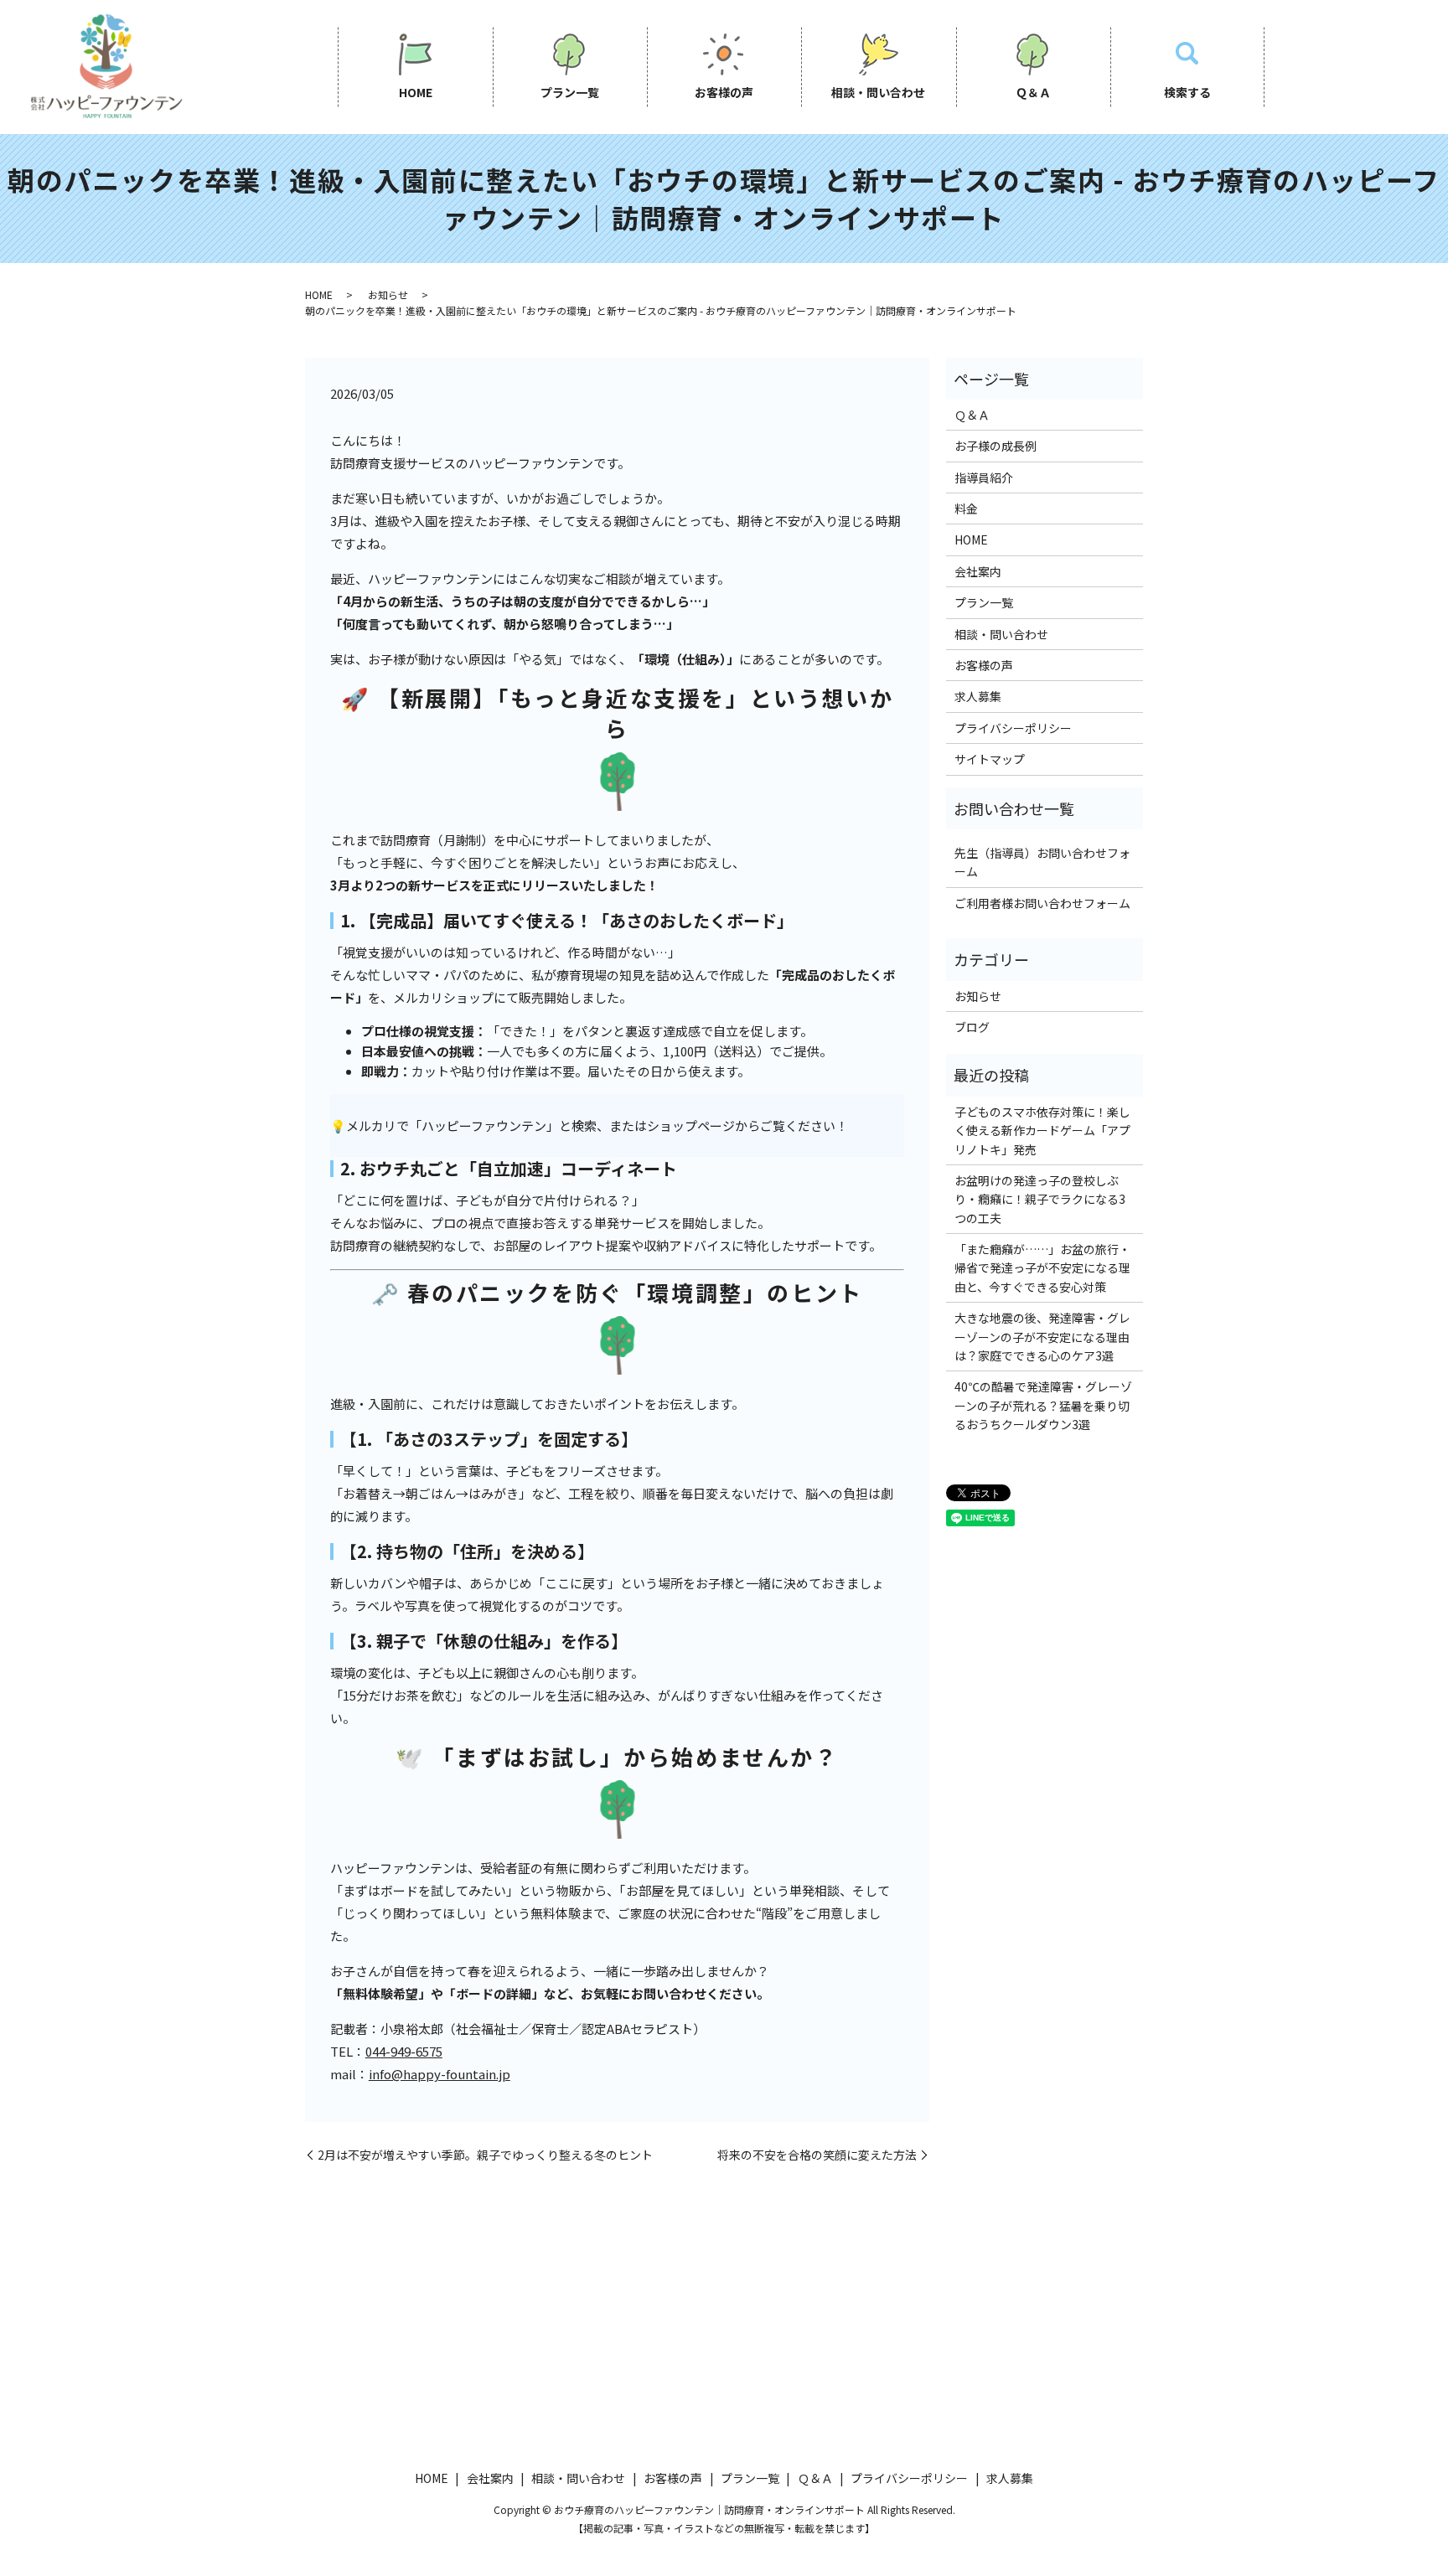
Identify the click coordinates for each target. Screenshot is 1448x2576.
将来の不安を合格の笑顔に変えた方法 (817, 2155)
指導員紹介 (984, 478)
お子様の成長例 (995, 446)
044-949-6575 (404, 2051)
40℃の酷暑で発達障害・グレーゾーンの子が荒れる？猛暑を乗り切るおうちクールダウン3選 (1043, 1405)
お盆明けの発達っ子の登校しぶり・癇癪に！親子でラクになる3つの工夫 (1040, 1199)
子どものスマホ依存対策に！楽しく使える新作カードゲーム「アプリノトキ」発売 (1042, 1131)
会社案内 (978, 571)
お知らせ (388, 294)
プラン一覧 (570, 92)
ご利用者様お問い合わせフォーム (1042, 903)
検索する (1187, 92)
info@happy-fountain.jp (440, 2074)
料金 (966, 508)
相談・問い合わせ (878, 92)
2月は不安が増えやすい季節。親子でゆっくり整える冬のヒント (485, 2155)
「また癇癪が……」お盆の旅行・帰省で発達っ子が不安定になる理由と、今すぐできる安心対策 (1042, 1268)
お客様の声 (724, 92)
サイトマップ (990, 759)
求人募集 (978, 696)
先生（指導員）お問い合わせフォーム (1042, 862)
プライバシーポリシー (1013, 728)
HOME (416, 92)
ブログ (972, 1027)
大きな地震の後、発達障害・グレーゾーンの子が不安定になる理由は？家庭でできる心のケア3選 (1042, 1337)
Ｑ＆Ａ (1033, 92)
